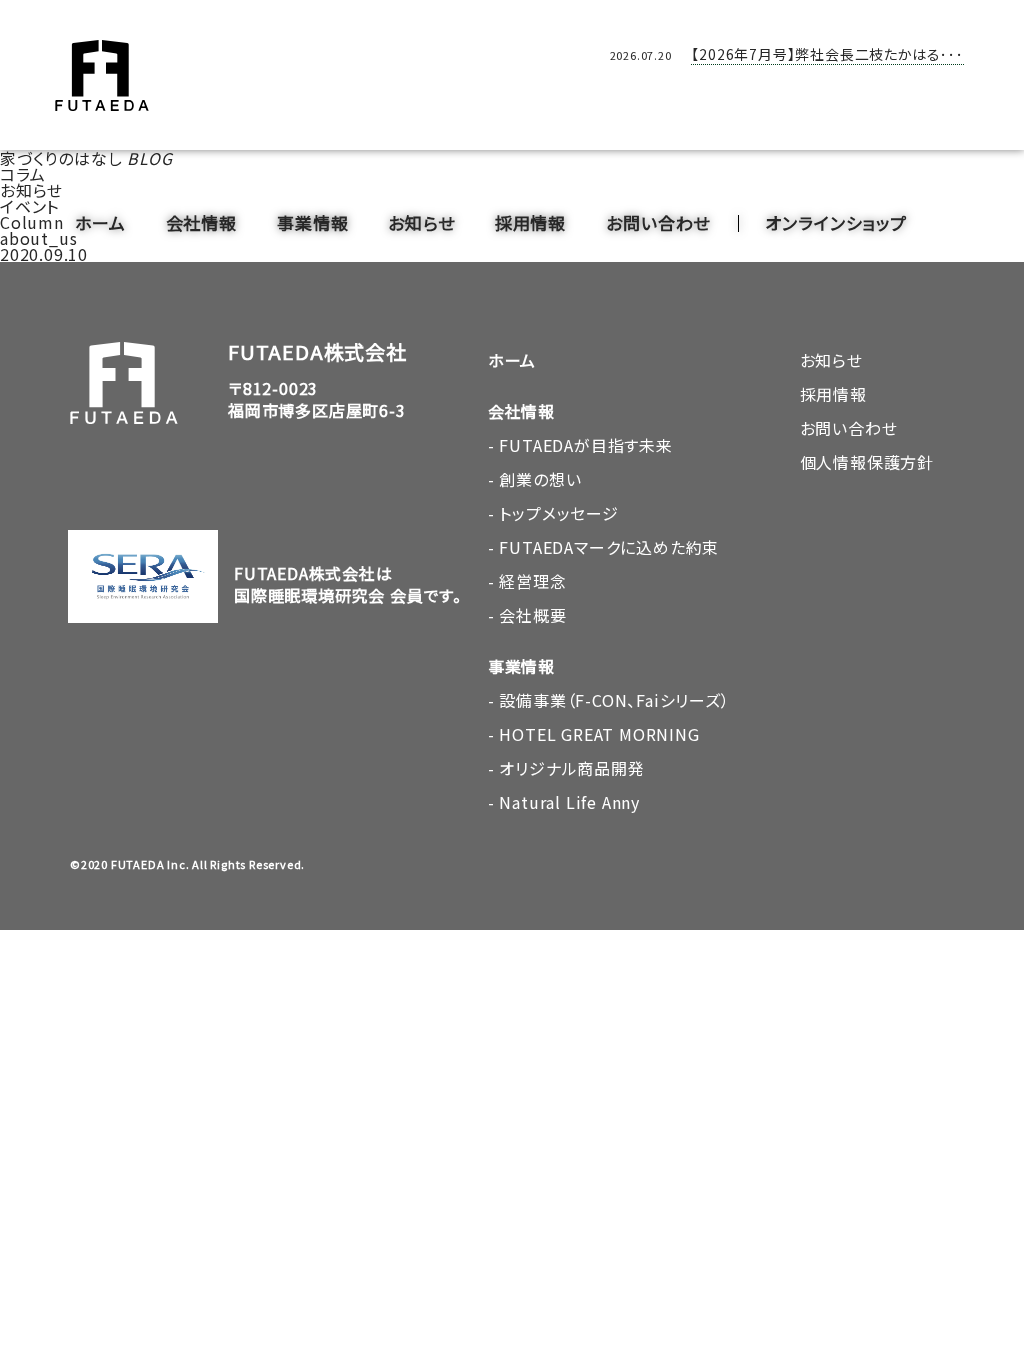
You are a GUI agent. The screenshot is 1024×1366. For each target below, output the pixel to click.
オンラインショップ (836, 222)
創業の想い (540, 479)
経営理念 (532, 581)
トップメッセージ (558, 513)
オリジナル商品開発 (571, 768)
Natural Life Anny (569, 802)
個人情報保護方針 (867, 462)
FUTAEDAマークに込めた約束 (609, 547)
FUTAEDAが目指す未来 (585, 445)
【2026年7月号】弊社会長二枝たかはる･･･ (827, 54)
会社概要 (532, 615)
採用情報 (530, 222)
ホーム (100, 222)
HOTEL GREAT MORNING (599, 734)
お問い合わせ (658, 222)
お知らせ (421, 222)
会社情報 (201, 222)
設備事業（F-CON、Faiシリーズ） (614, 700)
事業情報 (312, 222)
